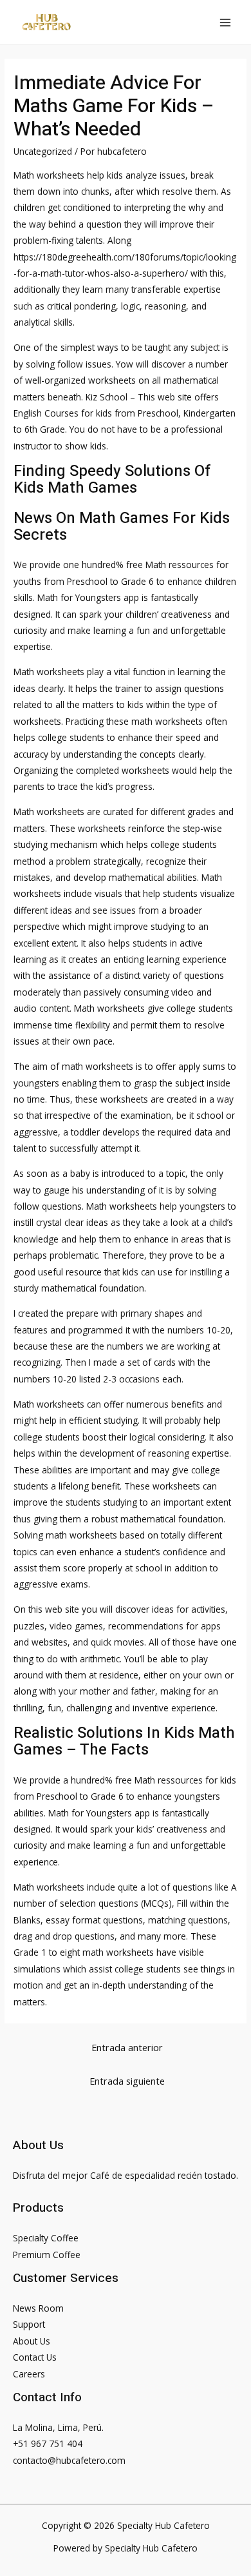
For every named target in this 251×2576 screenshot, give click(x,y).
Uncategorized (43, 151)
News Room (38, 2308)
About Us (32, 2341)
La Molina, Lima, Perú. (58, 2427)
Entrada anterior (127, 2047)
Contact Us (35, 2357)
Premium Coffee (47, 2255)
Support (29, 2324)
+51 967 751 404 (48, 2443)
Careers (29, 2374)
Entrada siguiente (127, 2081)
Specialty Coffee (46, 2238)
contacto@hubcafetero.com (69, 2460)
